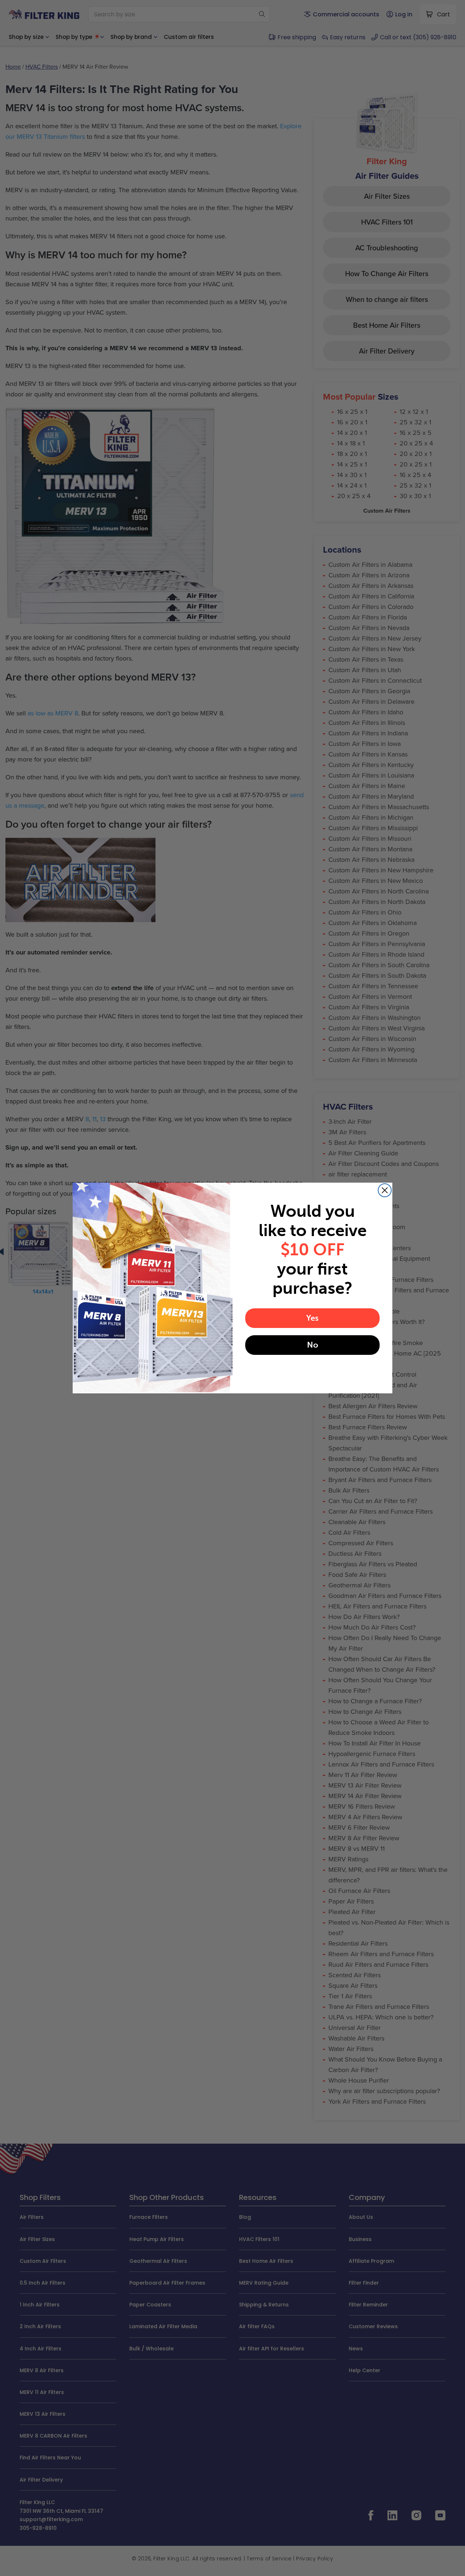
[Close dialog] (385, 1190)
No (313, 1345)
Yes (312, 1318)
